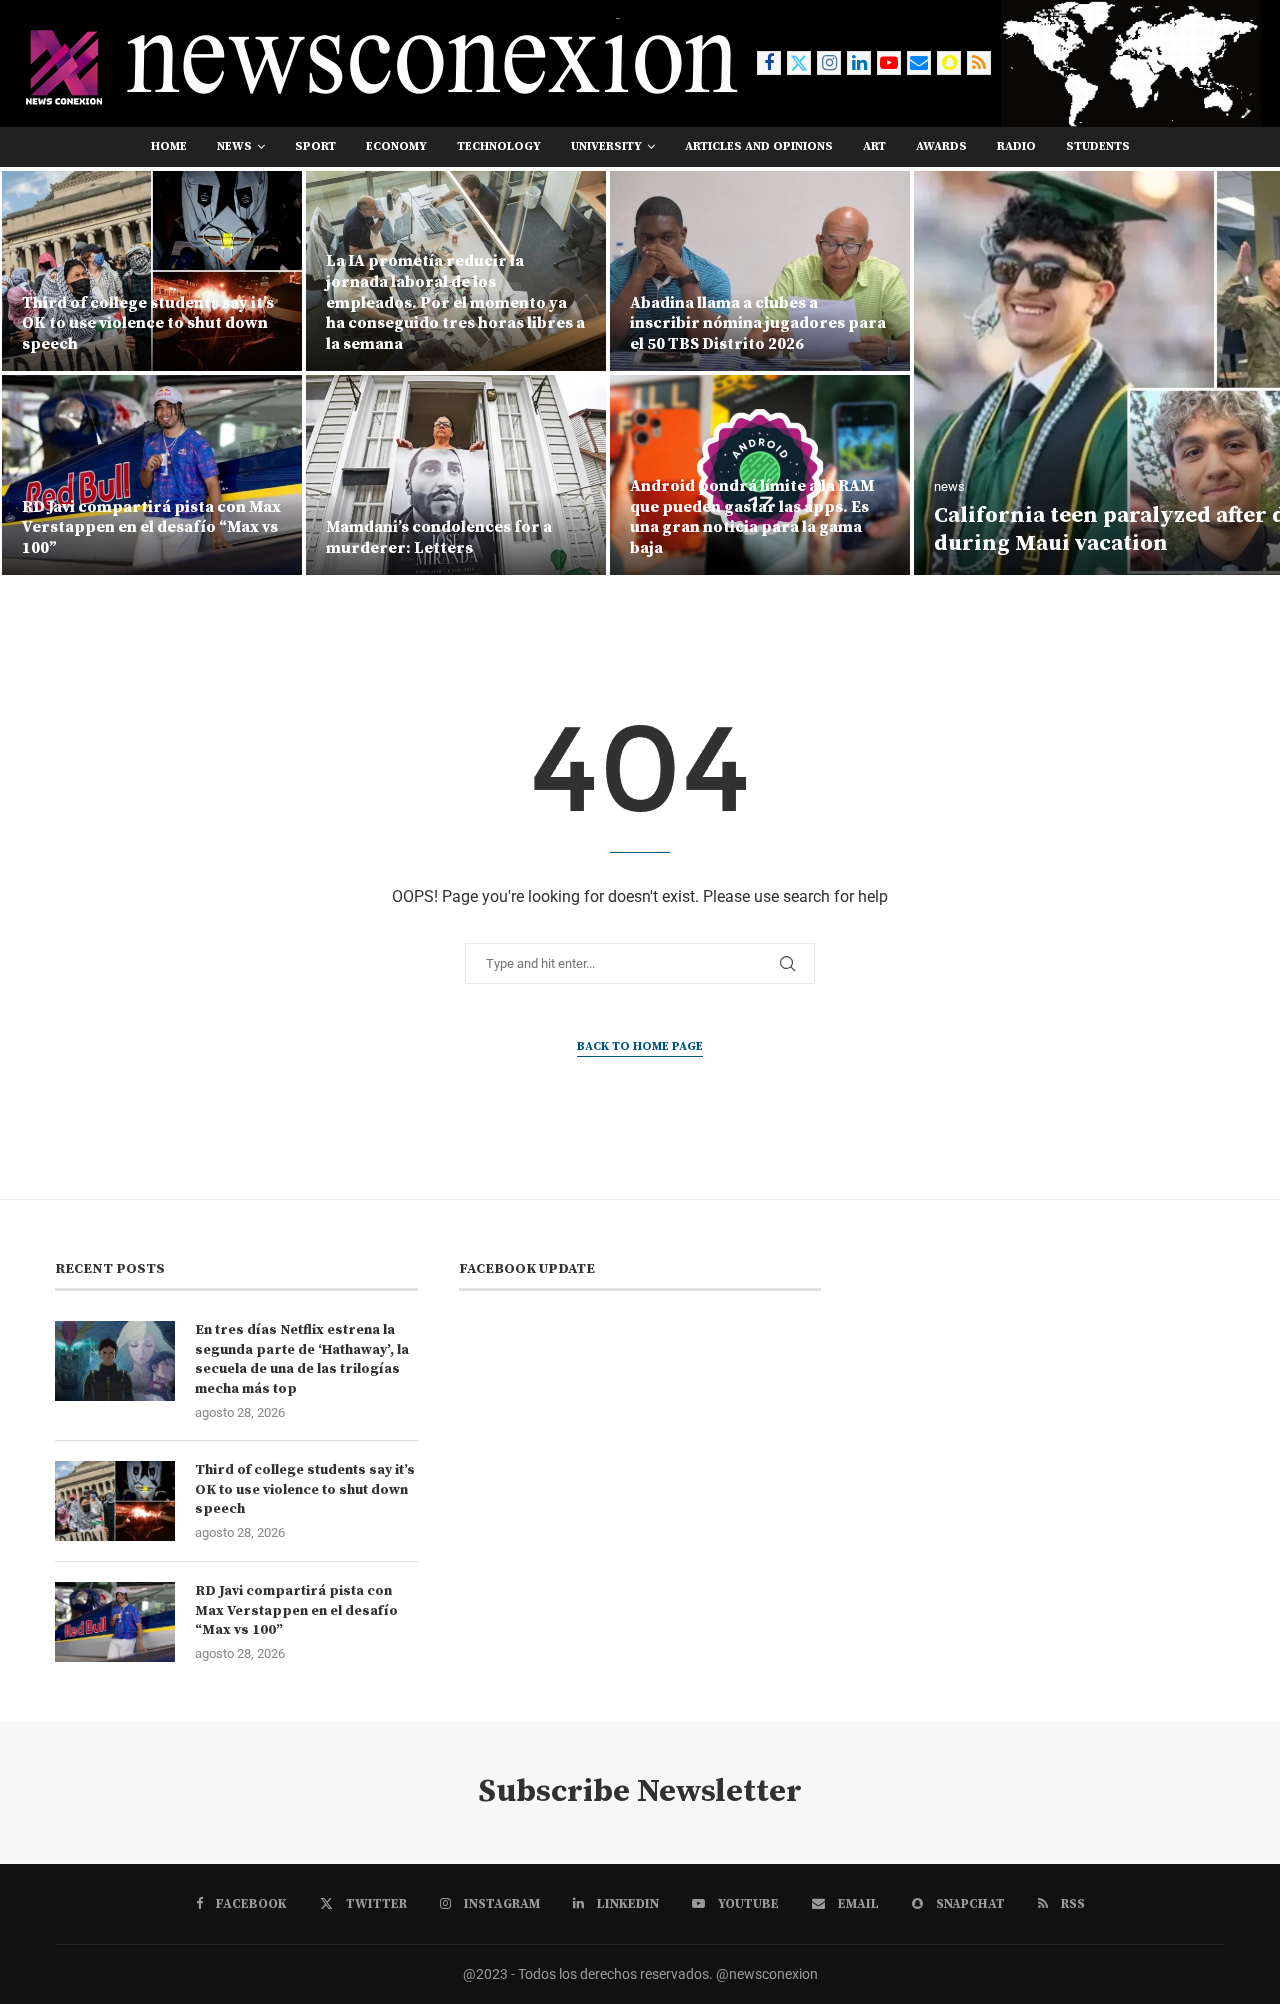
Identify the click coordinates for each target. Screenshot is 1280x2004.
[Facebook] (769, 63)
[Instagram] (829, 63)
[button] (37, 372)
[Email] (919, 63)
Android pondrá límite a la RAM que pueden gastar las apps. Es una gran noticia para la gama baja (448, 517)
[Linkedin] (859, 63)
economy (396, 146)
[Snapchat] (949, 63)
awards (941, 146)
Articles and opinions (759, 146)
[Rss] (979, 63)
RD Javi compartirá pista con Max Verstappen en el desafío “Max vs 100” (296, 1610)
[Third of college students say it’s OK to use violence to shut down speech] (115, 1501)
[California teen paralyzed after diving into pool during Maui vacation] (913, 373)
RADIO (1016, 146)
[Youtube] (889, 63)
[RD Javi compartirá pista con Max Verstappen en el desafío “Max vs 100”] (115, 1622)
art (874, 146)
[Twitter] (799, 63)
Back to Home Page (640, 1046)
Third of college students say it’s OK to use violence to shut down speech (305, 1489)
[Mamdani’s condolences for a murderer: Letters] (152, 475)
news (234, 146)
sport (315, 146)
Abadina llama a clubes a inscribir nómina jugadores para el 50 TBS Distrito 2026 (454, 324)
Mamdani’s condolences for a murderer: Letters (135, 537)
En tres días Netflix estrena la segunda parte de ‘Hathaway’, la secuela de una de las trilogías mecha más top (302, 1359)
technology (499, 146)
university (606, 146)
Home (169, 146)
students (1098, 146)
